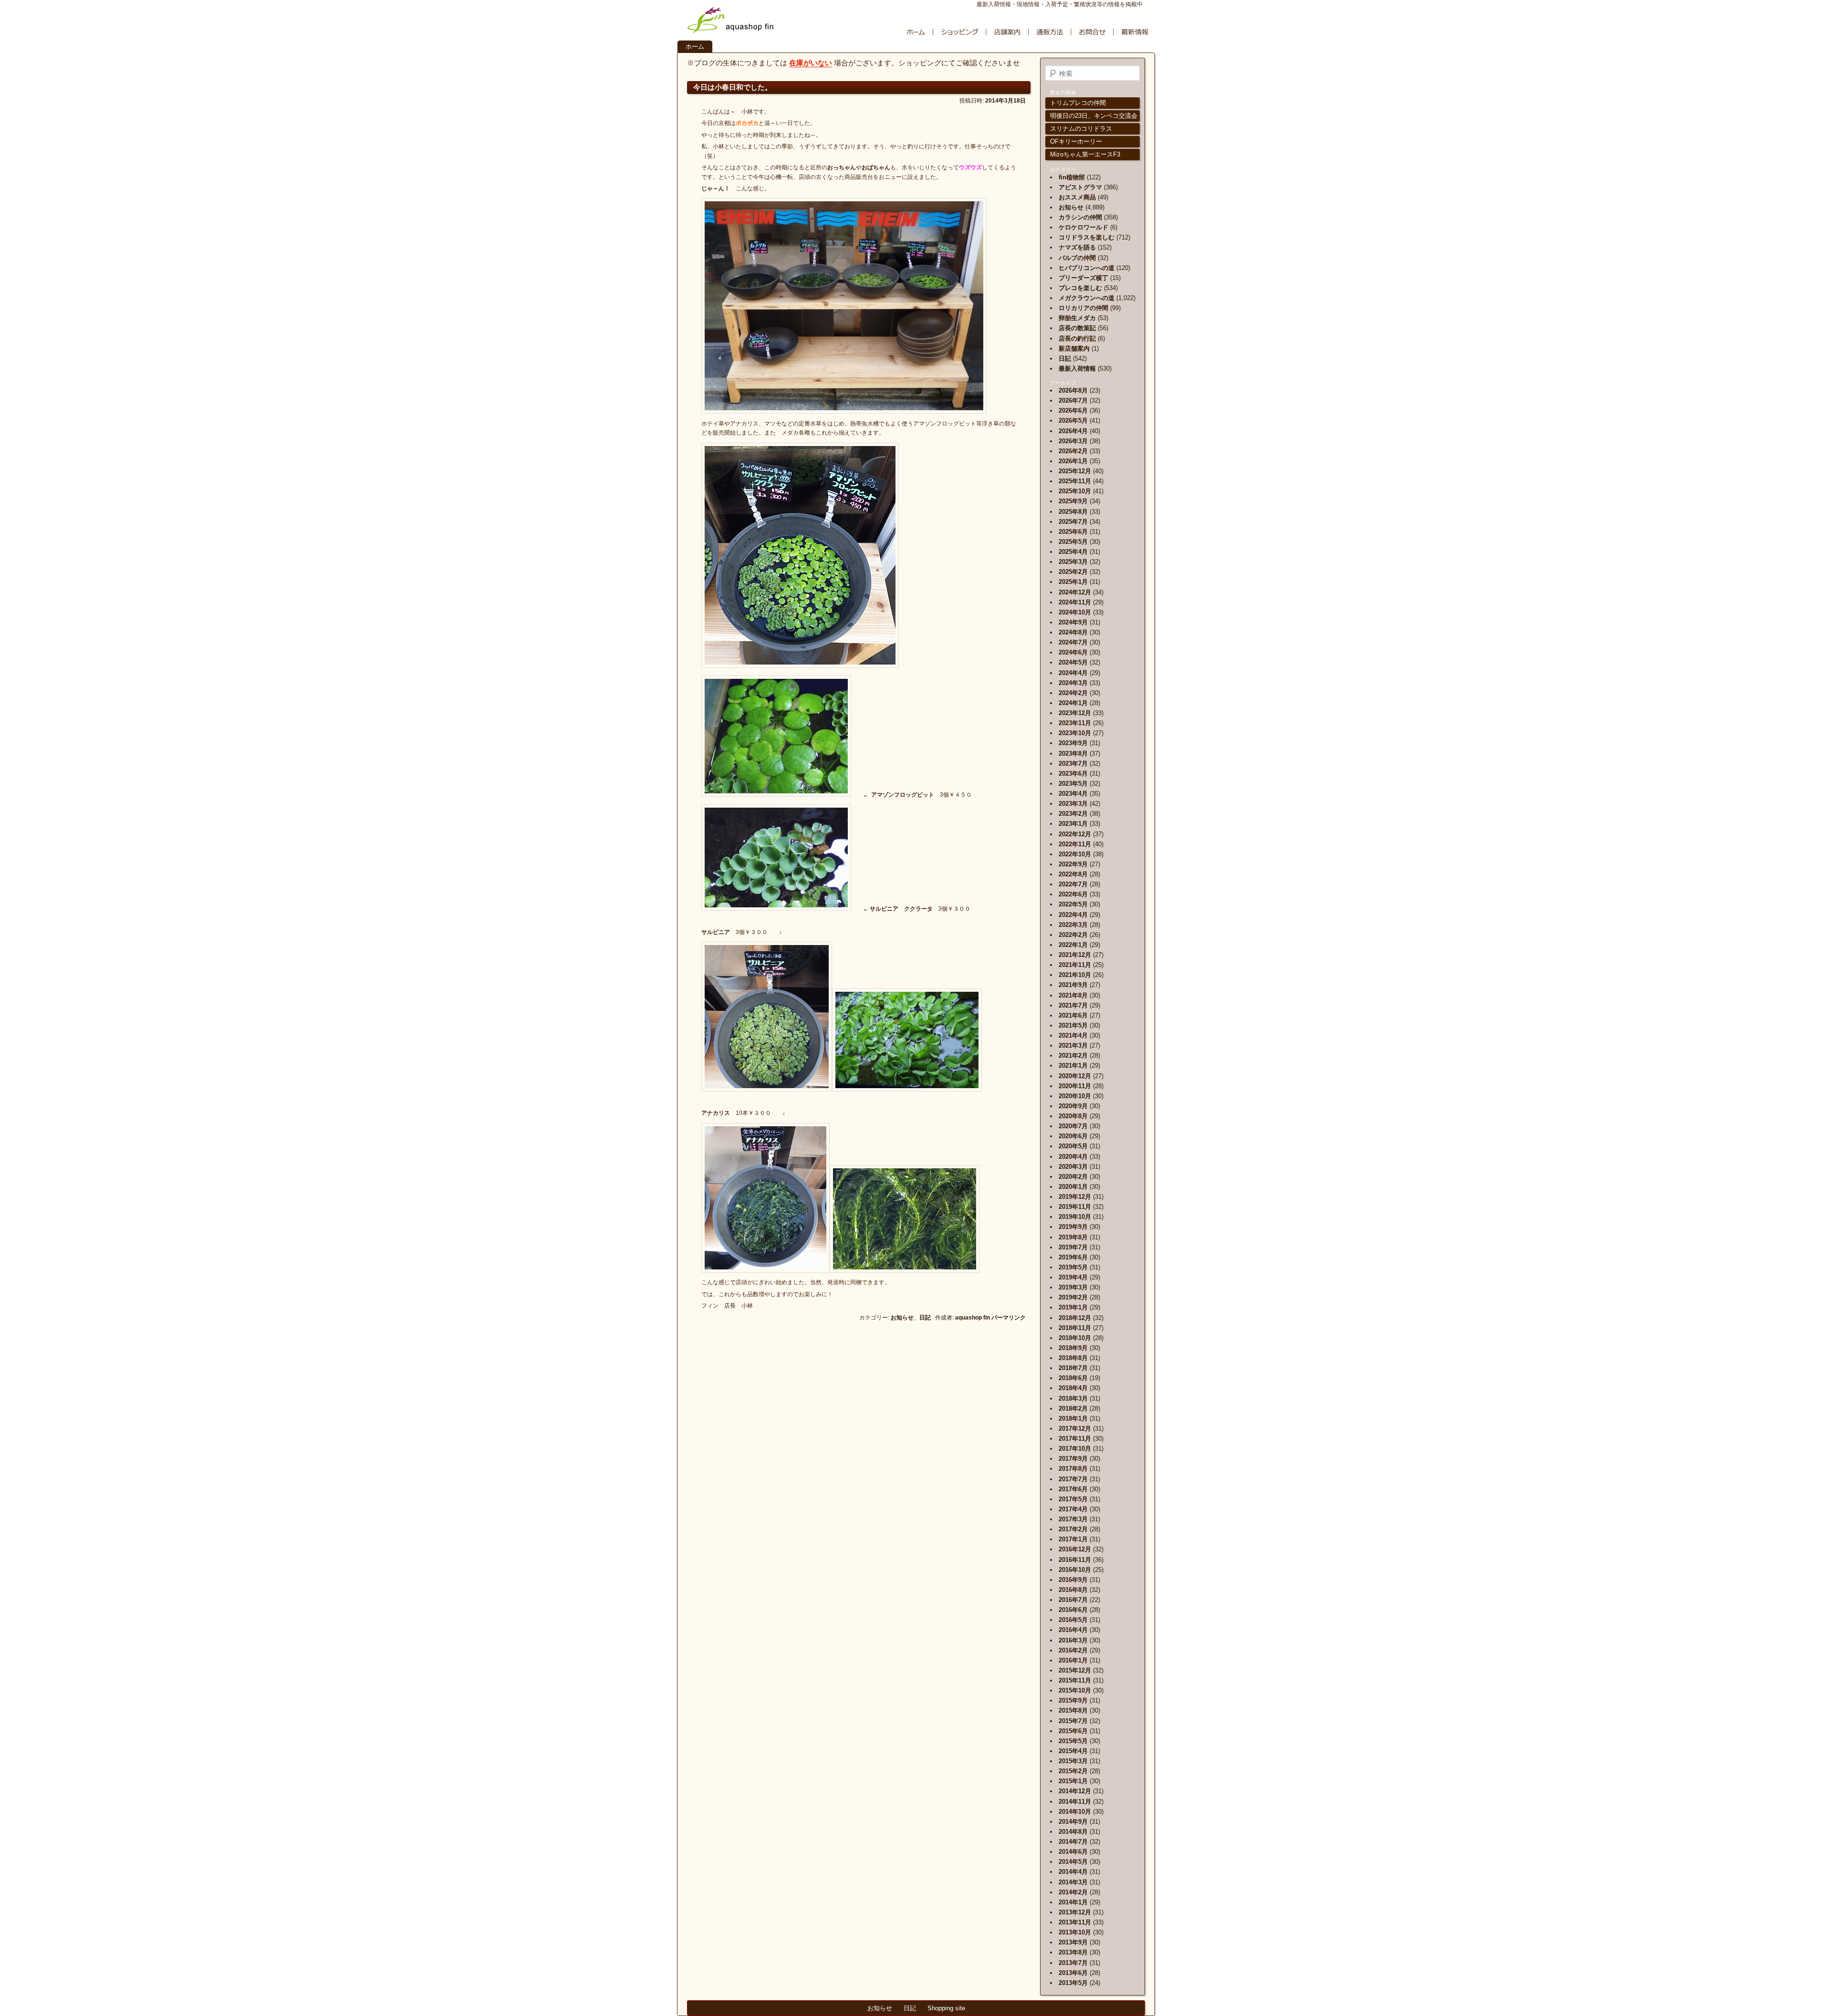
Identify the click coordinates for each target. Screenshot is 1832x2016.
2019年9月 (1073, 1227)
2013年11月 (1075, 1922)
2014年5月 (1073, 1862)
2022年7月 (1073, 884)
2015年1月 (1073, 1781)
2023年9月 (1073, 743)
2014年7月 (1073, 1842)
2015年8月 (1073, 1710)
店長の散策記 (1077, 328)
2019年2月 (1073, 1297)
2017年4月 (1073, 1509)
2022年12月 (1075, 834)
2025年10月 (1075, 491)
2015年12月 (1075, 1670)
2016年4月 (1073, 1630)
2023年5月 (1073, 784)
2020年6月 (1073, 1136)
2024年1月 (1073, 703)
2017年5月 (1073, 1499)
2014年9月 (1073, 1822)
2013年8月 (1073, 1952)
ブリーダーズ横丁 (1083, 278)
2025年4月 (1073, 552)
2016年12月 (1075, 1549)
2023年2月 (1073, 814)
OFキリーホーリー (1076, 141)
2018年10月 (1075, 1338)
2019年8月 (1073, 1237)
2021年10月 (1075, 975)
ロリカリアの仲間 (1083, 308)
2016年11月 (1075, 1560)
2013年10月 (1075, 1932)
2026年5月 (1073, 421)
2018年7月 (1073, 1368)
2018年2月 (1073, 1408)
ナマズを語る (1077, 247)
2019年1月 (1073, 1307)
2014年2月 (1073, 1892)
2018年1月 (1073, 1418)
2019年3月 (1073, 1287)
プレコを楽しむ (1080, 288)
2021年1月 (1073, 1065)
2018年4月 (1073, 1388)
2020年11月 (1075, 1086)
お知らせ (902, 1318)
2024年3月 (1073, 683)
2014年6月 (1073, 1852)
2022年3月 (1073, 925)
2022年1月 (1073, 945)
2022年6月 (1073, 894)
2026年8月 (1073, 390)
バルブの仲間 (1077, 258)
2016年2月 (1073, 1650)
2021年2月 (1073, 1055)
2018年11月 (1075, 1328)
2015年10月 (1075, 1690)
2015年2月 (1073, 1771)
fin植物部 (1072, 177)
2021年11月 (1075, 965)
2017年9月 (1073, 1459)
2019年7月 (1073, 1247)
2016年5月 (1073, 1620)
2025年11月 (1075, 481)
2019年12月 (1075, 1197)
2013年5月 (1073, 1983)
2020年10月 (1075, 1096)
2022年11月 (1075, 844)
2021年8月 (1073, 995)
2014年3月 (1073, 1882)
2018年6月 (1073, 1378)
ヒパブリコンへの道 (1087, 268)
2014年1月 (1073, 1902)
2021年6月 (1073, 1015)
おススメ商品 (1077, 197)
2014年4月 (1073, 1872)
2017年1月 (1073, 1539)
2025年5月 (1073, 542)
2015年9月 (1073, 1700)
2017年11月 (1075, 1439)
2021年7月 (1073, 1005)
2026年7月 (1073, 400)
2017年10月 (1075, 1449)
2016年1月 (1073, 1660)
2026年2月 (1073, 451)
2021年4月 (1073, 1035)
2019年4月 (1073, 1277)
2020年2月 (1073, 1177)
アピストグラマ (1080, 187)
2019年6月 (1073, 1257)
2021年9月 (1073, 985)
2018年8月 (1073, 1358)
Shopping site (946, 2008)
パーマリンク (1009, 1318)
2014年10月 (1075, 1812)
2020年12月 (1075, 1076)
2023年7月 (1073, 764)
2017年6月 (1073, 1489)
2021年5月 (1073, 1025)
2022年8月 (1073, 874)
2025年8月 (1073, 512)
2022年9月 (1073, 864)
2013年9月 (1073, 1942)
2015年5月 (1073, 1741)
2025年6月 (1073, 532)
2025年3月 (1073, 562)
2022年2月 (1073, 935)
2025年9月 (1073, 501)
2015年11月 (1075, 1680)
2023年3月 (1073, 804)
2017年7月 (1073, 1479)
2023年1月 (1073, 824)
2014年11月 (1075, 1802)
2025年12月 (1075, 471)
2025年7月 (1073, 522)
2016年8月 (1073, 1590)
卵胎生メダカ (1077, 318)
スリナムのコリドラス (1081, 129)
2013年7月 (1073, 1963)
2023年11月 (1075, 723)
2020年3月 (1073, 1167)
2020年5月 (1073, 1146)
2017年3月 (1073, 1519)
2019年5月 (1073, 1267)
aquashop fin (973, 1318)
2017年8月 (1073, 1469)
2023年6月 (1073, 774)
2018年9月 (1073, 1348)
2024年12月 (1075, 592)
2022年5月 (1073, 904)
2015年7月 (1073, 1721)
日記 (925, 1318)
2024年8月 (1073, 632)
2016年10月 (1075, 1570)
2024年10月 (1075, 612)
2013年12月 (1075, 1912)
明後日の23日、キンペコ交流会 (1094, 116)
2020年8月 (1073, 1116)
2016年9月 (1073, 1580)
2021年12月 (1075, 955)
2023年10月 (1075, 733)
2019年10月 (1075, 1217)
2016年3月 (1073, 1640)
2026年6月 (1073, 410)
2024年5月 (1073, 662)
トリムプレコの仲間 (1078, 103)
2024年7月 (1073, 642)
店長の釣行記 (1077, 338)
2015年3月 (1073, 1761)
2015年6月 (1073, 1731)
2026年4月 (1073, 431)
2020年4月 (1073, 1157)
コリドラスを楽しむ (1087, 237)
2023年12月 (1075, 713)
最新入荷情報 (1077, 369)
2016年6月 (1073, 1610)
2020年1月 (1073, 1187)
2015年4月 (1073, 1751)
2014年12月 (1075, 1791)
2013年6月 (1073, 1973)
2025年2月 (1073, 572)
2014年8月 (1073, 1832)
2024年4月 (1073, 673)
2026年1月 (1073, 461)
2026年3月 (1073, 441)
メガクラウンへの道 (1087, 298)
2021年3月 (1073, 1045)
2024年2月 (1073, 693)
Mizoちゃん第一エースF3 (1085, 154)
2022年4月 (1073, 915)
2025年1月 (1073, 582)
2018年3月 (1073, 1398)
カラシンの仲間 (1080, 217)
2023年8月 (1073, 753)
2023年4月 (1073, 794)
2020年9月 (1073, 1106)
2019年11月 (1075, 1207)
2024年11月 (1075, 602)
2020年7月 (1073, 1126)
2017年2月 (1073, 1529)
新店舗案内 (1074, 348)
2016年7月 (1073, 1600)
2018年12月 (1075, 1318)
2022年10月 (1075, 854)
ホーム (695, 47)
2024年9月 (1073, 622)
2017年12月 (1075, 1429)
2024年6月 (1073, 652)
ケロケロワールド (1083, 227)
